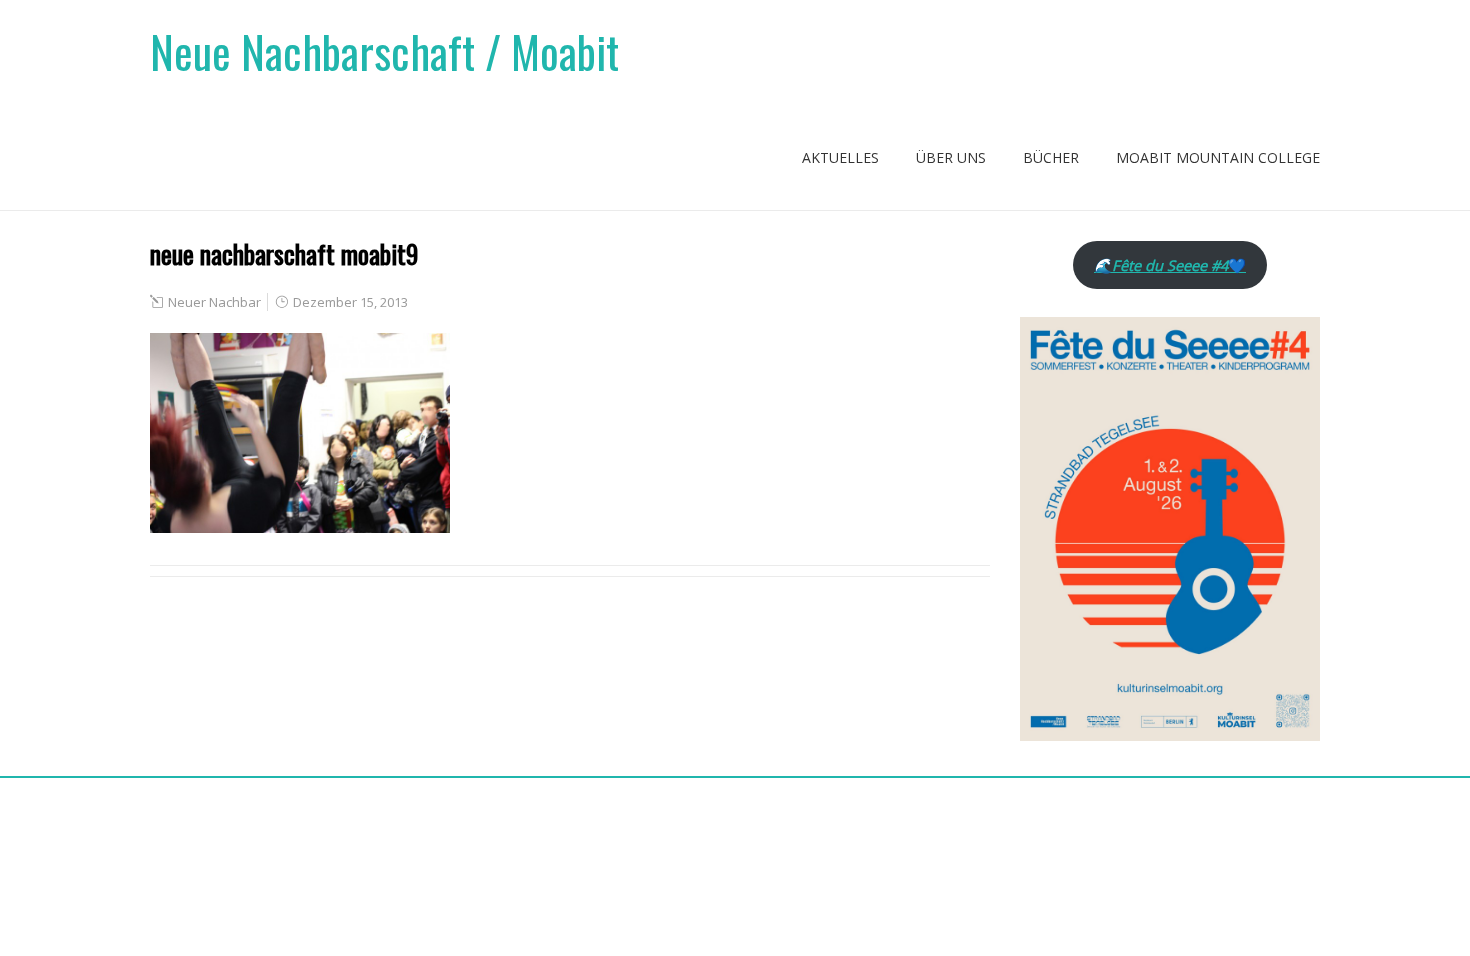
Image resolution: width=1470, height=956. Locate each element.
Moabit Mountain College (1218, 157)
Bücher (1051, 157)
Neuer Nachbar (214, 302)
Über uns (951, 157)
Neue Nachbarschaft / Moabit (384, 51)
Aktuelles (840, 157)
